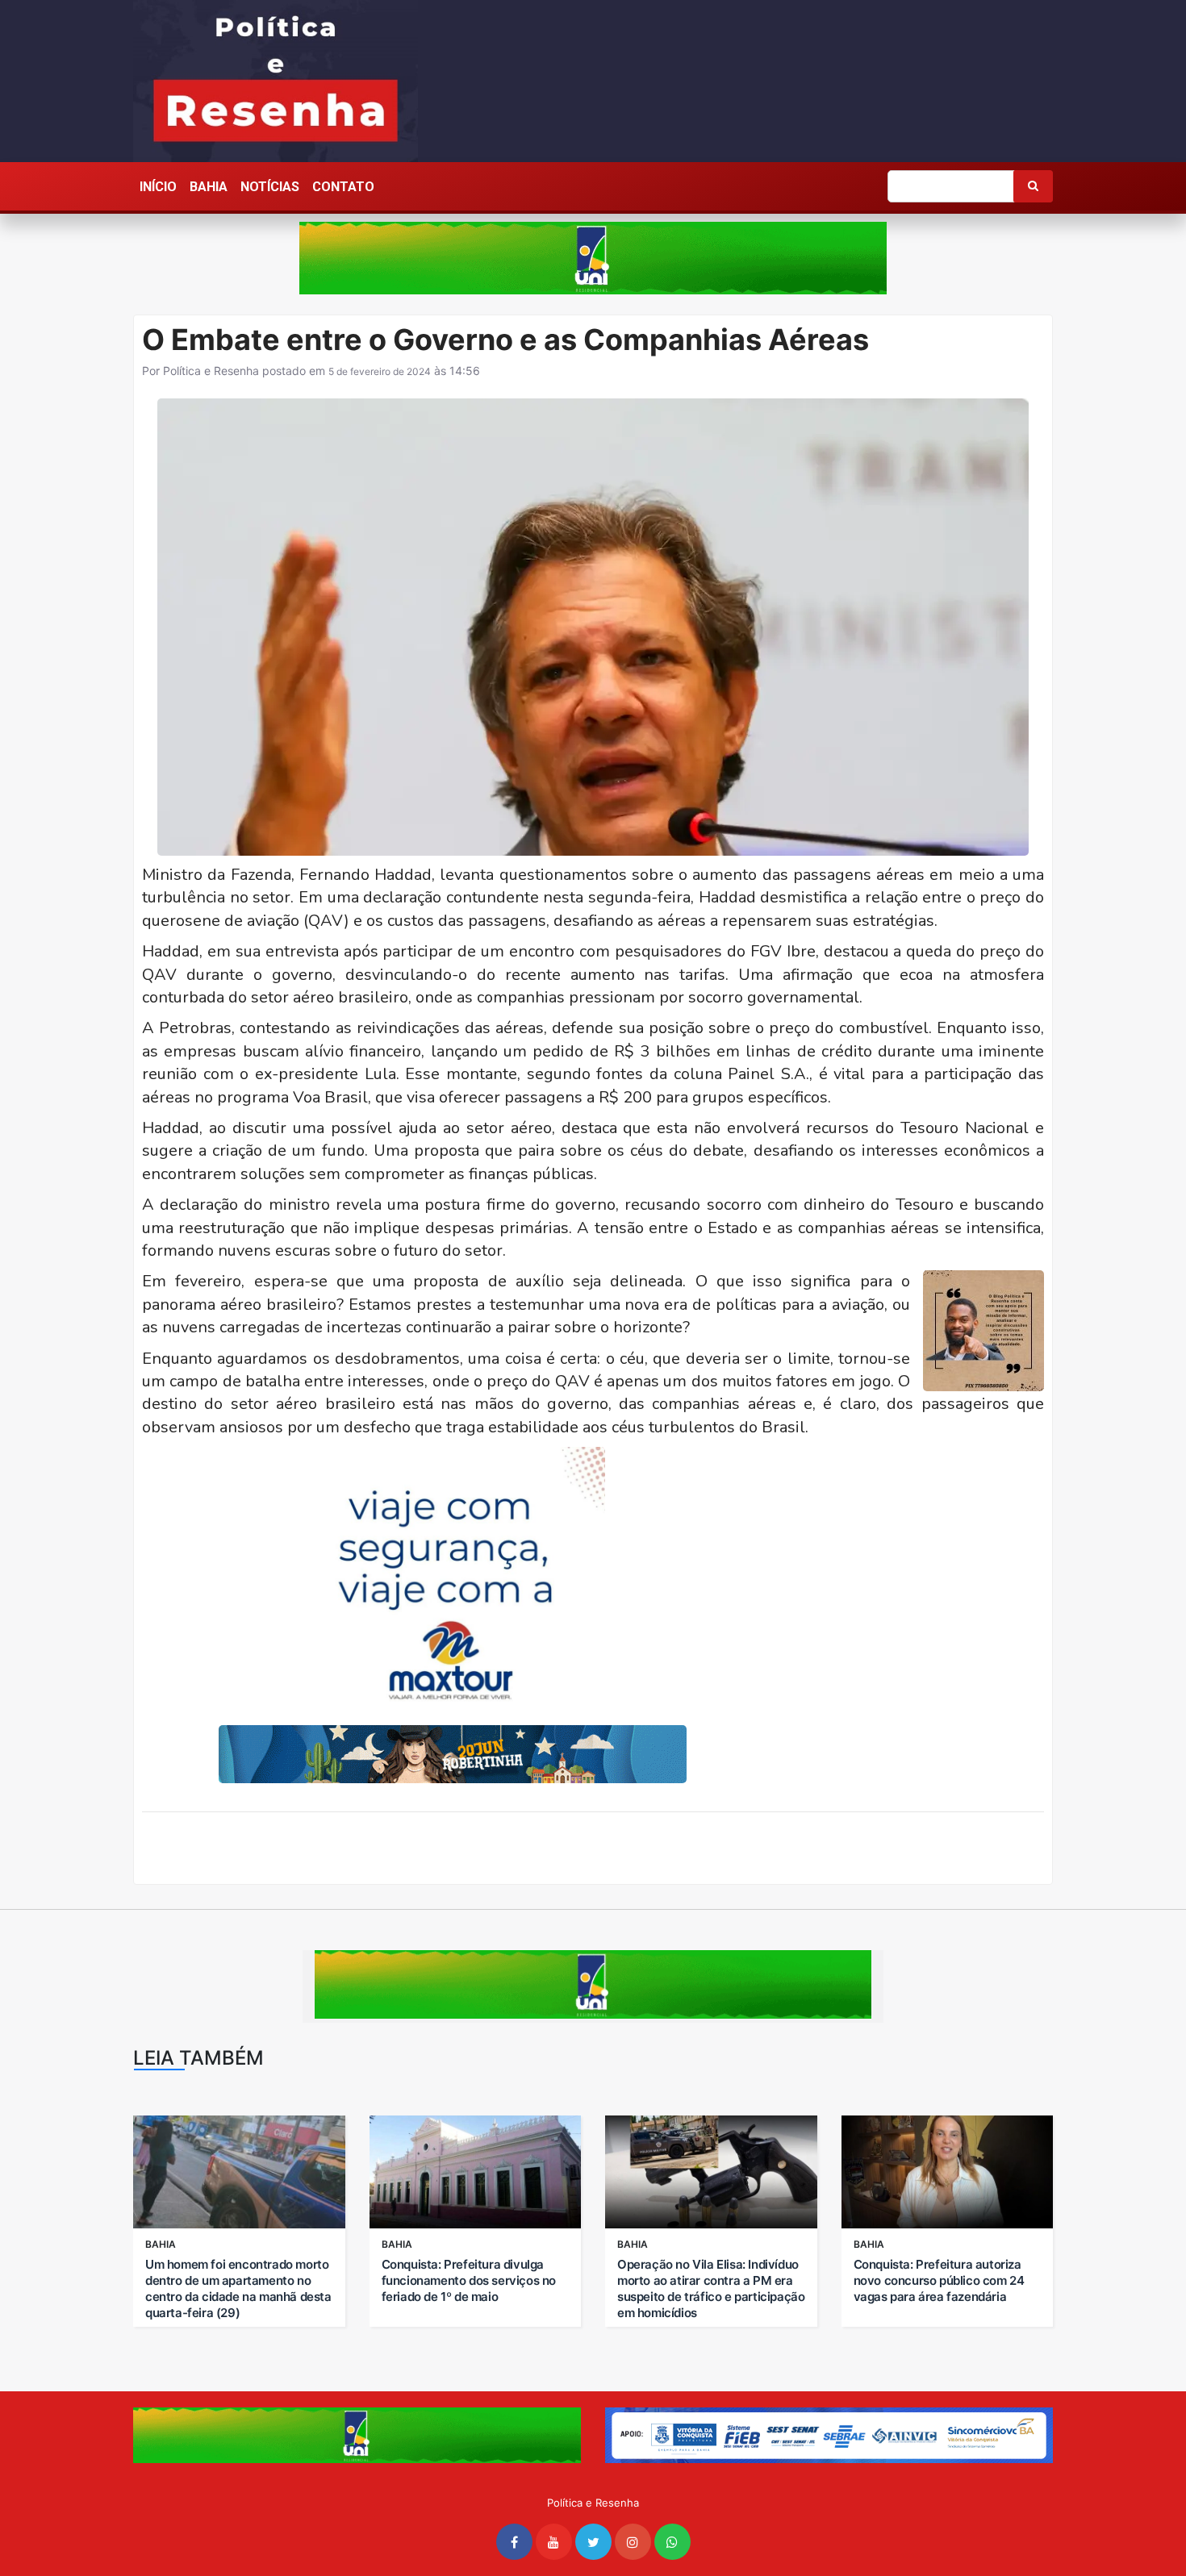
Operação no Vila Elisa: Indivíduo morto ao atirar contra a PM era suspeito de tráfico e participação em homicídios (711, 2288)
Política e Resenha (211, 371)
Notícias (270, 187)
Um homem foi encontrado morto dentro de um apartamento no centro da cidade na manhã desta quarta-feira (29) (238, 2288)
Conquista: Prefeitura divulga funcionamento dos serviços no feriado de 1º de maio (469, 2280)
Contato (343, 187)
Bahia (209, 187)
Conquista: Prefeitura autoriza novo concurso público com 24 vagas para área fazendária (939, 2280)
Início (158, 187)
